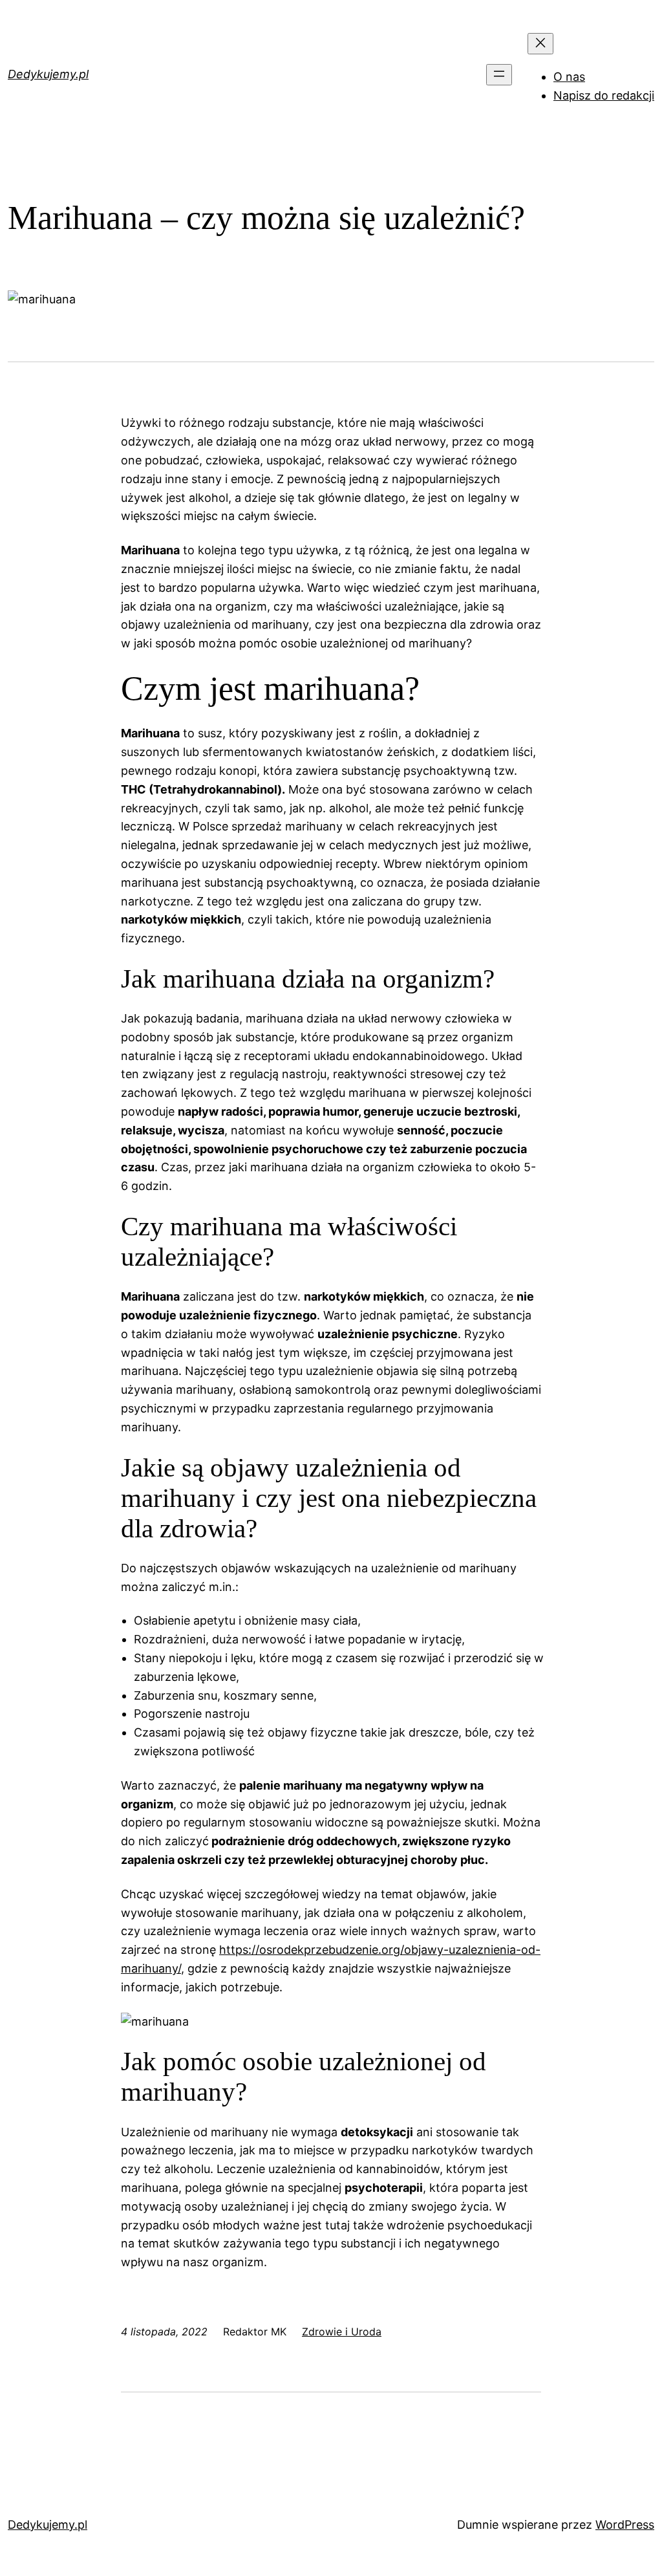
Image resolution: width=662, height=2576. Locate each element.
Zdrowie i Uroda (342, 2332)
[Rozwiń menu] (499, 75)
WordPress (625, 2525)
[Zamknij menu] (540, 44)
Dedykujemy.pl (48, 74)
